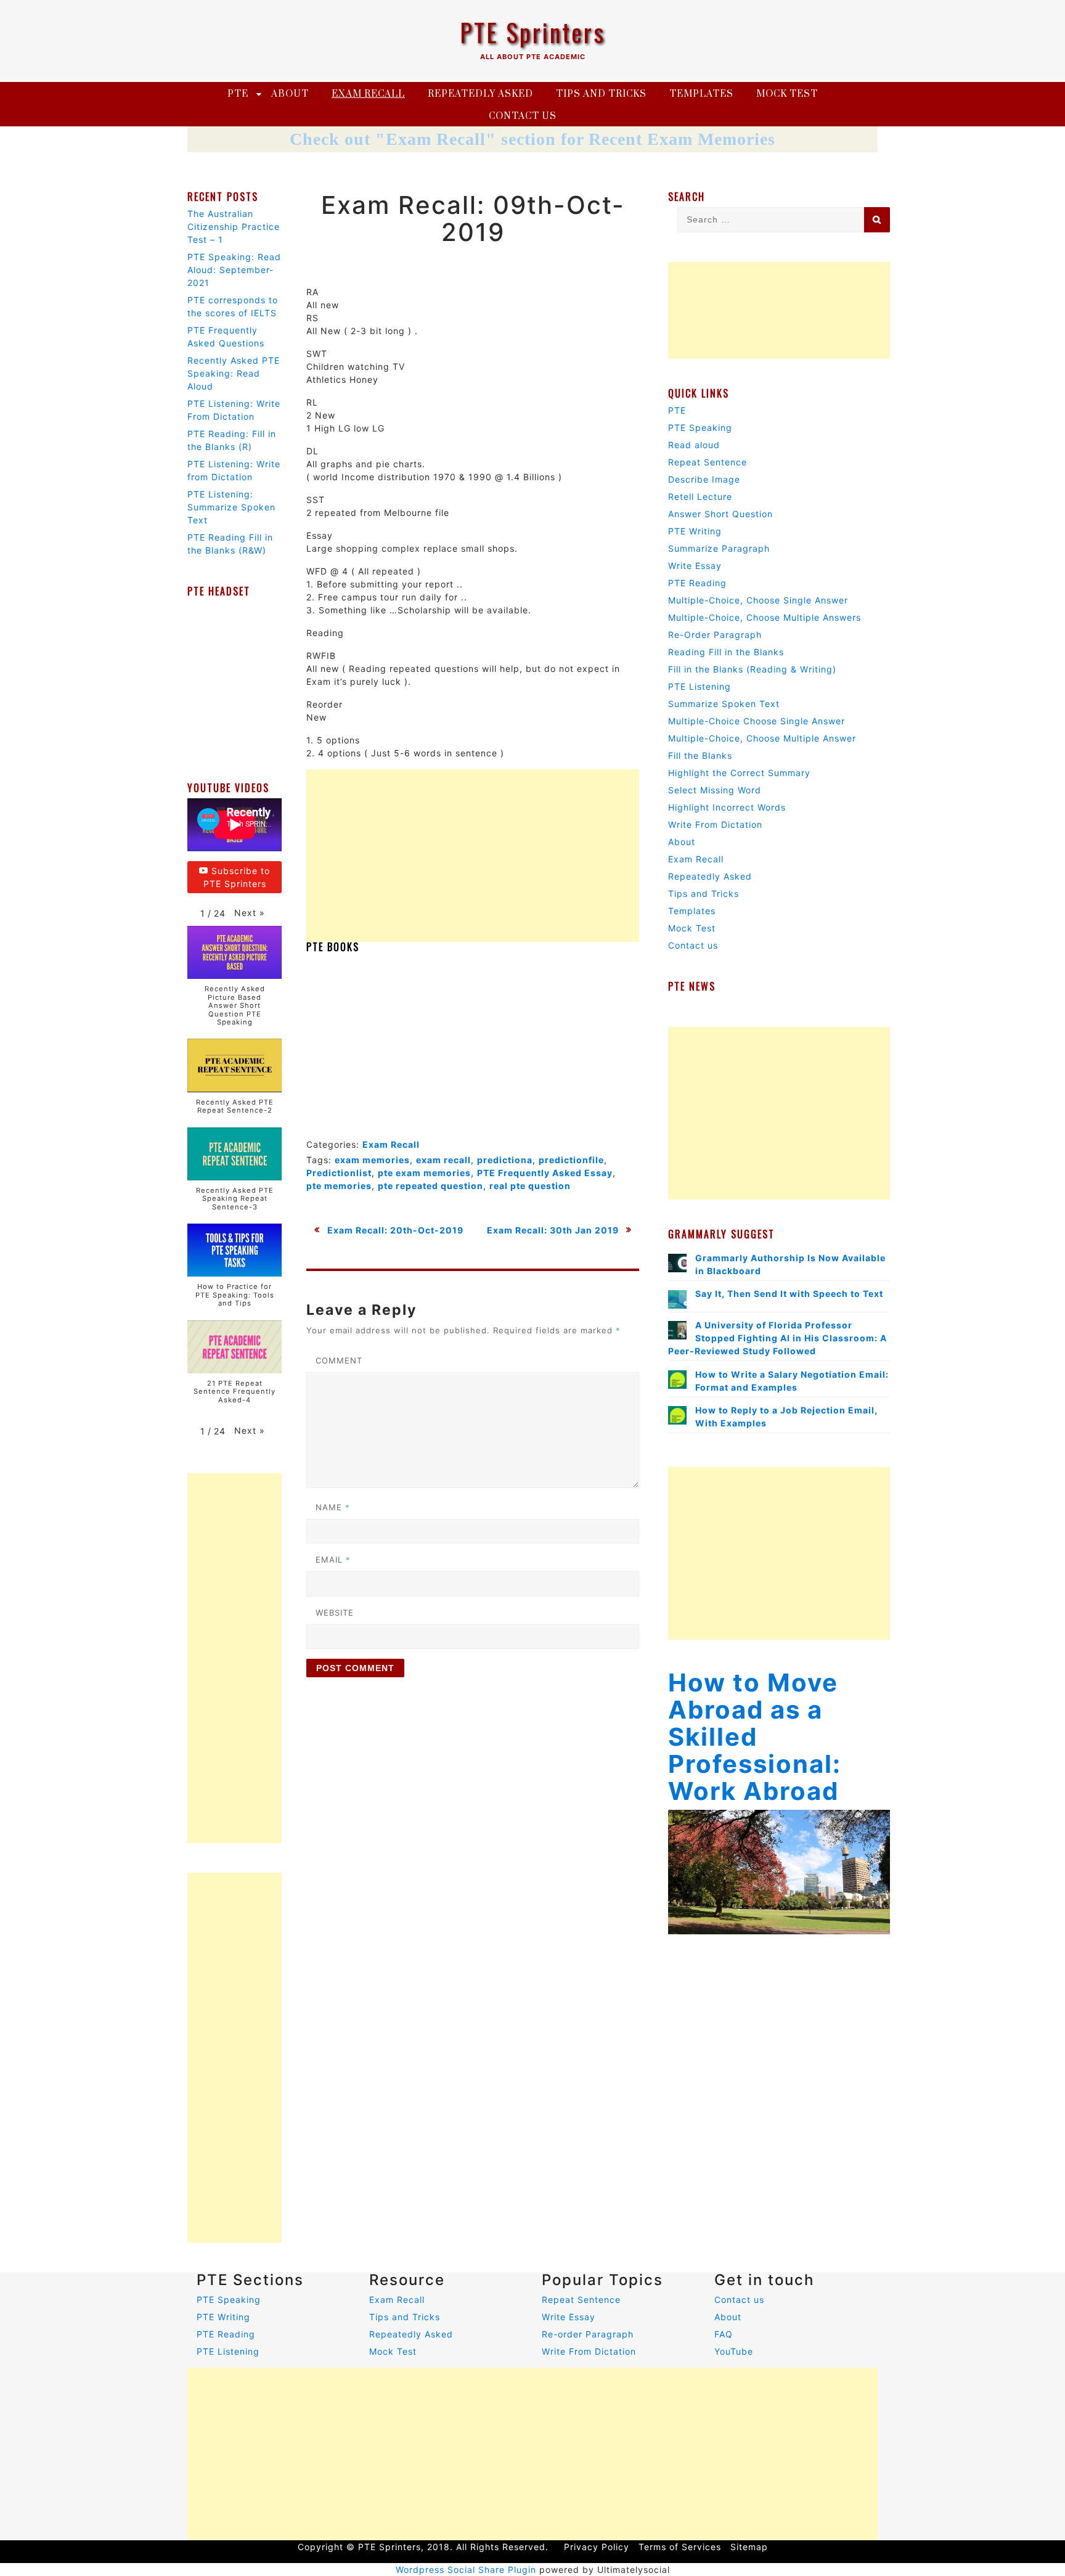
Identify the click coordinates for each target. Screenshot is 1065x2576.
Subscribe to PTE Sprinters (237, 877)
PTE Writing (695, 531)
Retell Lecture (700, 497)
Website (335, 1613)
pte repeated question (430, 1186)
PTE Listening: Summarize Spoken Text (231, 507)
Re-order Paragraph (588, 2334)
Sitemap (749, 2547)
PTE (238, 94)
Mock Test (787, 94)
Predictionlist (339, 1173)
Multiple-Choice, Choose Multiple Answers (765, 617)
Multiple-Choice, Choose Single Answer (758, 600)
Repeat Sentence (708, 462)
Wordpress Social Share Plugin (467, 2570)
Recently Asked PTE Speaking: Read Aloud (234, 373)
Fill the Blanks (700, 755)
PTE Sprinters (532, 32)
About (290, 94)
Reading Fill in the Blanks (726, 652)
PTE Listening (700, 686)
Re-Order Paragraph (715, 635)
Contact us (523, 116)
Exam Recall (368, 94)
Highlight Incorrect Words (727, 807)
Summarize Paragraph (719, 548)
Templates (701, 94)
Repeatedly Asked (480, 94)
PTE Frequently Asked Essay (545, 1173)
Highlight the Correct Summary (739, 773)
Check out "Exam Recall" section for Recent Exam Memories (532, 139)
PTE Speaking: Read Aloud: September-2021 (234, 270)
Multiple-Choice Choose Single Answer (757, 721)
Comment (339, 1360)
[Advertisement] (473, 856)
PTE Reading (697, 583)
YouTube (734, 2351)
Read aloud (694, 445)
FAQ (724, 2334)
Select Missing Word (715, 790)
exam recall (443, 1160)
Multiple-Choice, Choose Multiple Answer (762, 738)
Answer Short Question (720, 514)
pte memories (339, 1186)
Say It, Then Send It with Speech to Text (789, 1294)
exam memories (372, 1160)
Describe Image (704, 479)
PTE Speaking (700, 427)
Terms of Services (680, 2547)
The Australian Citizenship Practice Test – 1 (234, 227)
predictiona (505, 1160)
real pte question (530, 1186)
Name (333, 1507)
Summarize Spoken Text (724, 704)
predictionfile (571, 1160)
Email (333, 1560)
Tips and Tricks (601, 94)
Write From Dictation (715, 824)
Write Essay (695, 566)
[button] (250, 913)
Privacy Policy (597, 2547)
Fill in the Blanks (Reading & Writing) (752, 669)
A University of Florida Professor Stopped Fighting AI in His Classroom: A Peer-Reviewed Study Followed (777, 1338)
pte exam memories (424, 1173)
